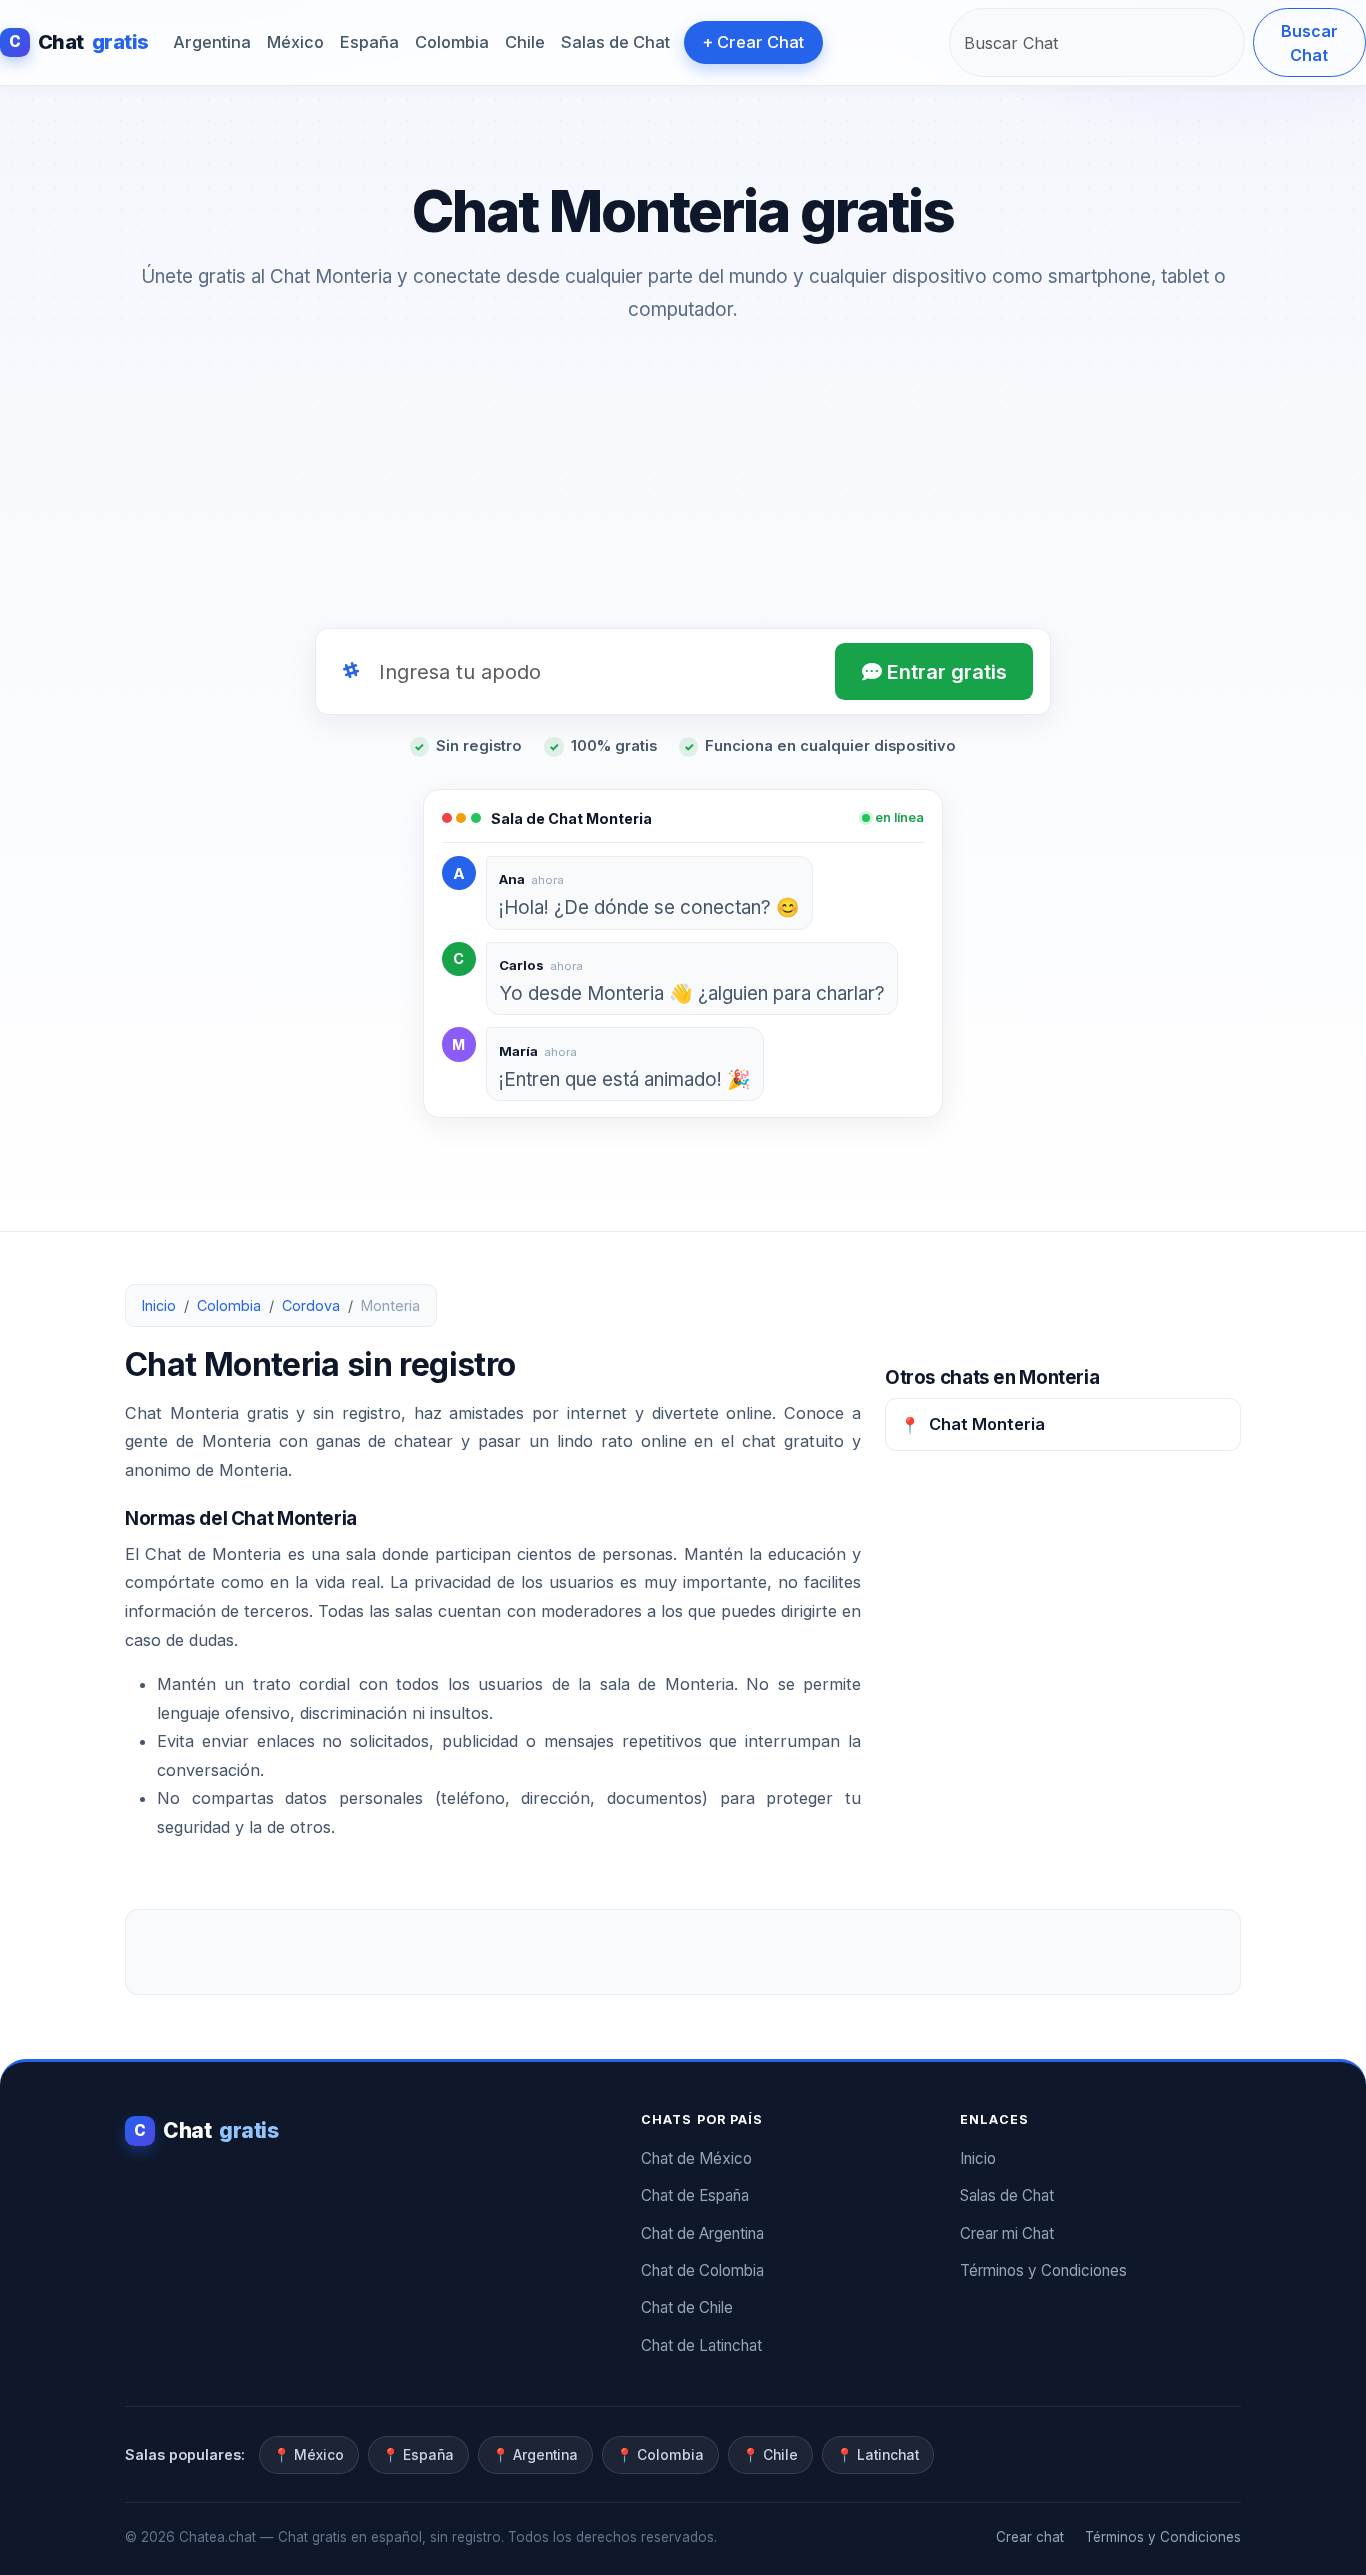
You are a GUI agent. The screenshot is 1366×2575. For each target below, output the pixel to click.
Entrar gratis (944, 672)
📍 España (418, 2455)
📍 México (308, 2455)
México (295, 42)
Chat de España (695, 2195)
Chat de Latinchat (701, 2345)
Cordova (311, 1305)
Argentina (212, 42)
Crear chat (1030, 2537)
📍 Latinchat (877, 2455)
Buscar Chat (1309, 43)
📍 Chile (770, 2455)
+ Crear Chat (753, 42)
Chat (79, 42)
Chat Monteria (972, 1424)
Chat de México (696, 2158)
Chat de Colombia (702, 2270)
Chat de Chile (687, 2307)
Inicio (159, 1305)
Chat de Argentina (702, 2233)
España (369, 42)
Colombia (452, 42)
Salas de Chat (615, 42)
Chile (525, 42)
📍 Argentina (535, 2455)
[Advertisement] (683, 482)
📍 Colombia (660, 2455)
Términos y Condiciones (1043, 2270)
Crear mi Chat (1007, 2233)
